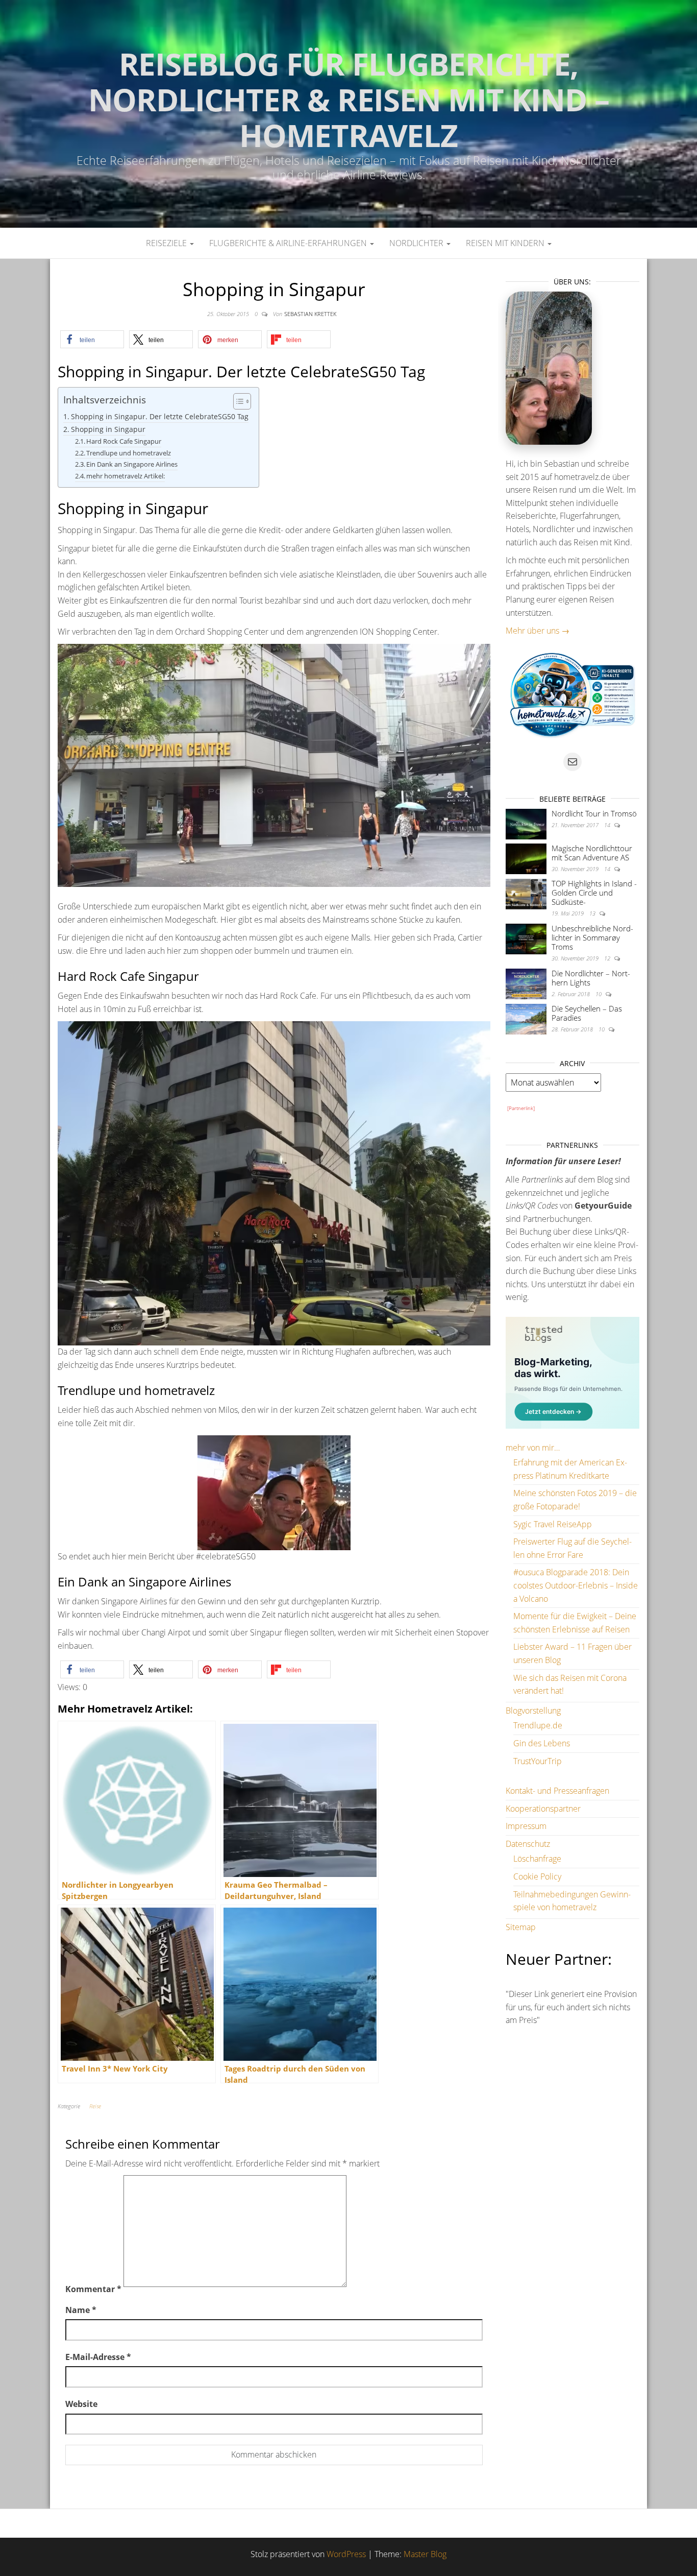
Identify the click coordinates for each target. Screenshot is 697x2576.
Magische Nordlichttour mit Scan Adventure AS (592, 853)
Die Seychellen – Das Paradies (587, 1013)
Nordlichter (417, 243)
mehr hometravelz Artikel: (126, 476)
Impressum (526, 1826)
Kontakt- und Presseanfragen (557, 1791)
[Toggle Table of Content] (237, 401)
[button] (92, 339)
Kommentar (93, 2289)
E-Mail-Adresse (98, 2357)
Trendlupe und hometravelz (129, 453)
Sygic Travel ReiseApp (553, 1524)
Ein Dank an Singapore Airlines (132, 464)
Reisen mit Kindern (506, 243)
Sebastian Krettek (310, 314)
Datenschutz (528, 1844)
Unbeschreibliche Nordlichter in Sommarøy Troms (592, 937)
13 (593, 913)
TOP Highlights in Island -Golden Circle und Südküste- (594, 893)
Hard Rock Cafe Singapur (124, 441)
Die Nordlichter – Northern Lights (591, 978)
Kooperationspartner (543, 1809)
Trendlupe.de (538, 1725)
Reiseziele (167, 243)
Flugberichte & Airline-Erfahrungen (289, 243)
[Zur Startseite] (348, 114)
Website (81, 2404)
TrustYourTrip (538, 1761)
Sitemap (521, 1927)
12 (608, 958)
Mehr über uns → (538, 631)
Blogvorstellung (533, 1711)
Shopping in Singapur (108, 429)
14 (608, 825)
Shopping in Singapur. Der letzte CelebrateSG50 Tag (160, 416)
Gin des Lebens (542, 1743)
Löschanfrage (537, 1859)
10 (599, 994)
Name (81, 2310)
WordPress (346, 2554)
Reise (95, 2106)
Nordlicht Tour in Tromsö (594, 813)
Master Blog (425, 2554)
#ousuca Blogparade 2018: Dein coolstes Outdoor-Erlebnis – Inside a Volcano (576, 1585)
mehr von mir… (533, 1448)
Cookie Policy (537, 1876)
